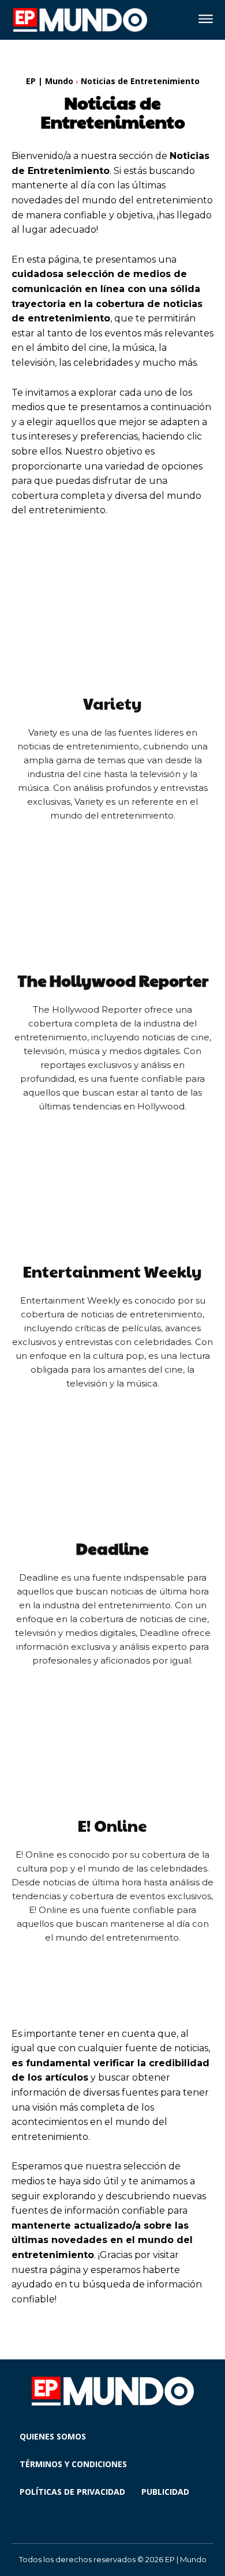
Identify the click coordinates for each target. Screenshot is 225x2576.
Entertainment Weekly (112, 1271)
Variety (112, 703)
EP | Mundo (50, 81)
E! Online (112, 1825)
